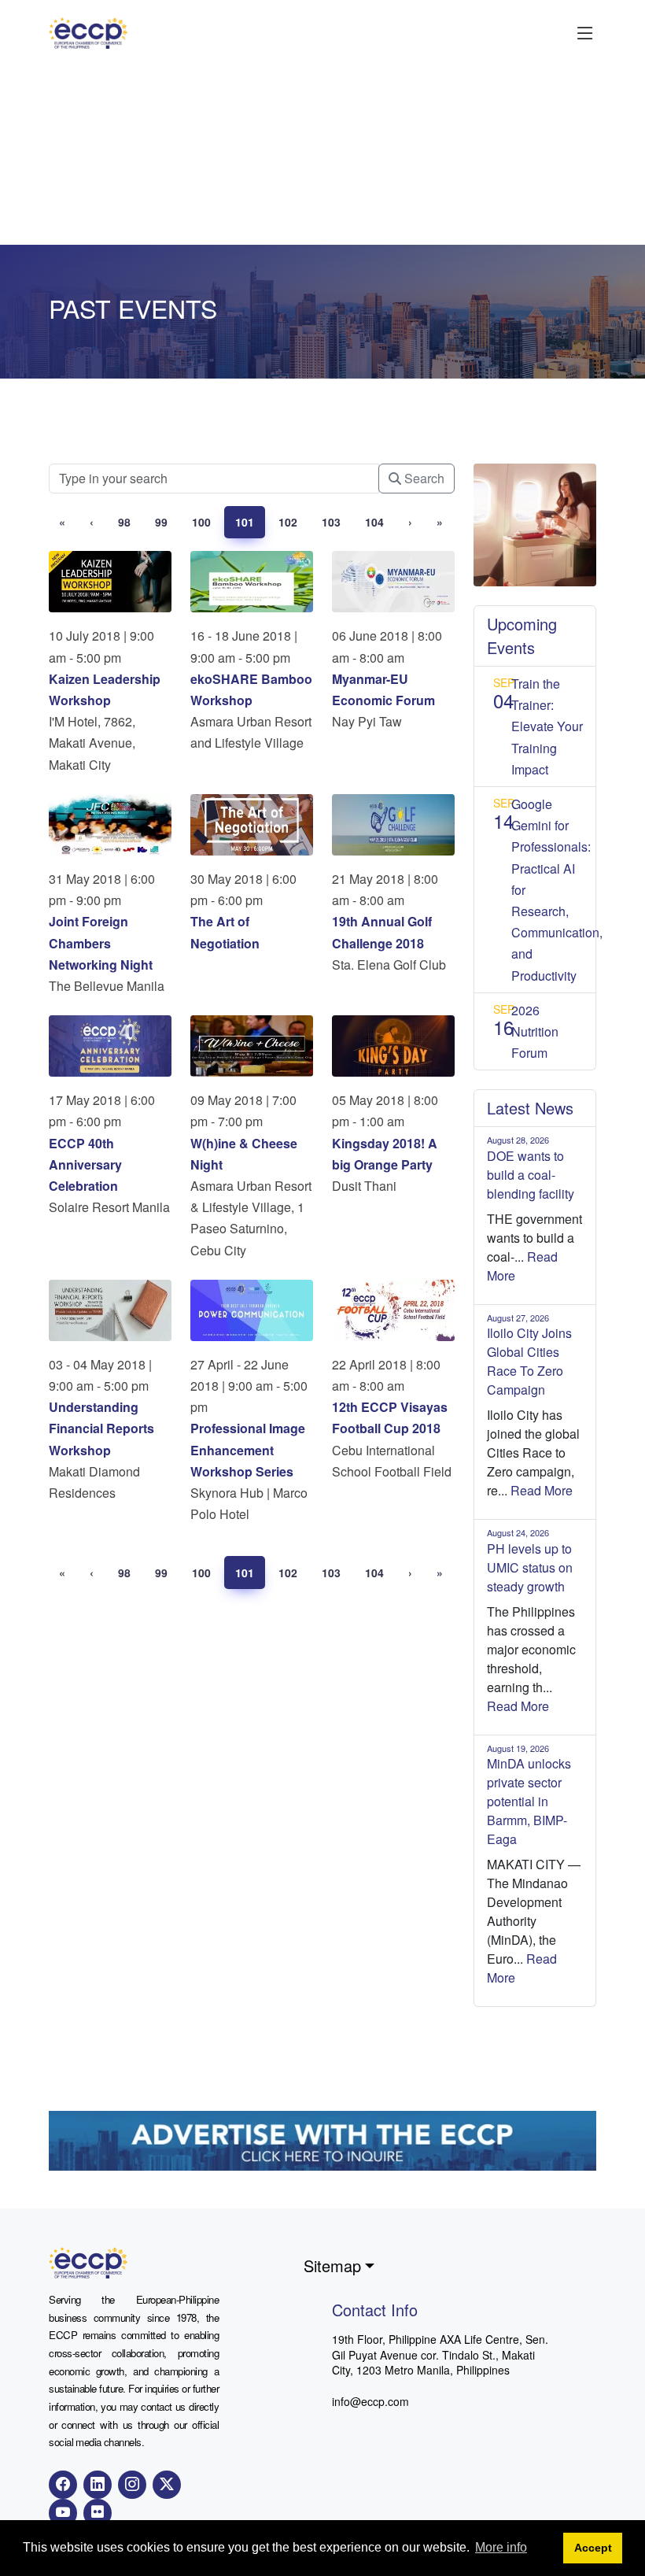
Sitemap (332, 2266)
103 (331, 522)
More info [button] (501, 2547)
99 (161, 522)
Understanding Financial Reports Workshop (101, 1428)
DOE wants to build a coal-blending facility (531, 1175)
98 (124, 522)
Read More (542, 1490)
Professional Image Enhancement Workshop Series (248, 1449)
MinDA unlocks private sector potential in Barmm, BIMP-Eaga (529, 1801)
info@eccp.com (370, 2401)
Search (423, 478)
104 (374, 522)
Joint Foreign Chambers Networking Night (101, 942)
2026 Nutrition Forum (535, 1031)
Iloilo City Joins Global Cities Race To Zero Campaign (529, 1361)
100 (201, 522)
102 (288, 522)
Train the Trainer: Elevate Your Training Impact (547, 726)
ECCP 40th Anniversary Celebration (85, 1164)
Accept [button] (593, 2548)
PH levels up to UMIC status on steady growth (530, 1567)
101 (245, 522)
